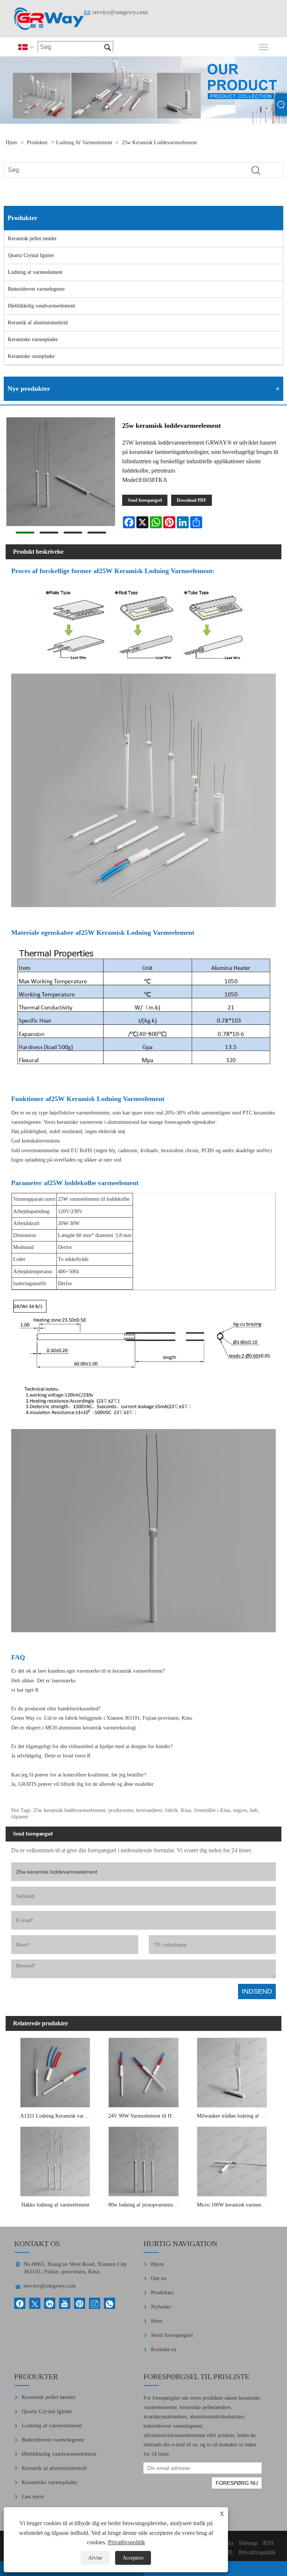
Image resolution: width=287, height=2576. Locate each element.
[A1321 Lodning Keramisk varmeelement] (55, 2071)
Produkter (37, 143)
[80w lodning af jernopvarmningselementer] (143, 2160)
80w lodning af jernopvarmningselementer (145, 2205)
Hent (157, 2321)
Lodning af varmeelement (84, 143)
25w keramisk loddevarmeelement (159, 143)
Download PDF (192, 500)
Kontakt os (164, 2349)
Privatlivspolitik (126, 2542)
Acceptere (133, 2558)
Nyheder (161, 2307)
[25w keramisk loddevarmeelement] (61, 473)
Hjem (11, 143)
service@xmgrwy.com (120, 12)
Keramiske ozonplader (31, 356)
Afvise (95, 2558)
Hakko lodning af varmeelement (55, 2205)
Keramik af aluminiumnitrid (38, 323)
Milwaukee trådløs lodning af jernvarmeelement (234, 2116)
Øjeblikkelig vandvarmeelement (41, 306)
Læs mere (33, 2496)
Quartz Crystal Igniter (31, 255)
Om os (159, 2278)
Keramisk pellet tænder (32, 239)
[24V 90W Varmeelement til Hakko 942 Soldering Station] (143, 2071)
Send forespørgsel (145, 500)
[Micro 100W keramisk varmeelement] (232, 2160)
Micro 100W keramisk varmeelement (234, 2205)
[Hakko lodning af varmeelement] (55, 2160)
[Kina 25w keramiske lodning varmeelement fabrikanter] (49, 19)
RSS (269, 2543)
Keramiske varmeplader (33, 339)
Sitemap (248, 2543)
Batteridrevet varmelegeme (36, 289)
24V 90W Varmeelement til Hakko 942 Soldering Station (145, 2116)
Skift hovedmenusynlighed (264, 47)
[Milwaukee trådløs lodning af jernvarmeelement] (232, 2071)
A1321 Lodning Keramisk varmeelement (57, 2116)
